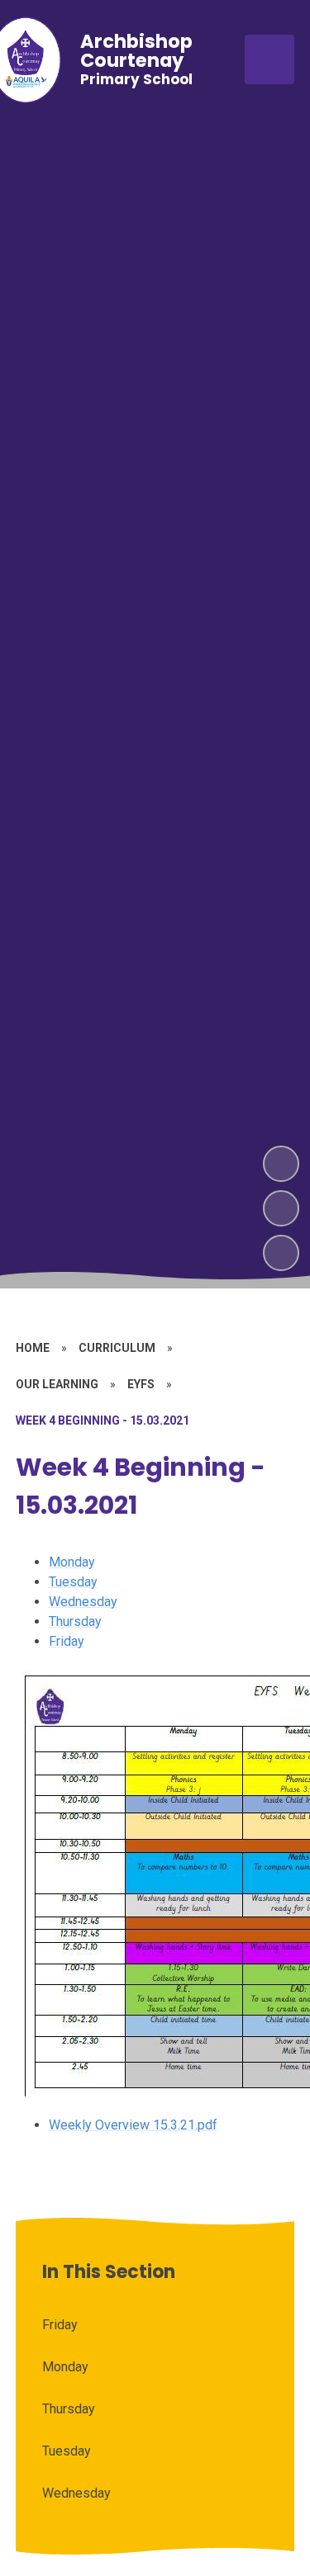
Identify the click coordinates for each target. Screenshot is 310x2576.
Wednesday (83, 1602)
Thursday (75, 1621)
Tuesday (73, 1582)
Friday (67, 1641)
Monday (72, 1562)
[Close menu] (269, 59)
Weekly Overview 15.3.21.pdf (133, 2125)
